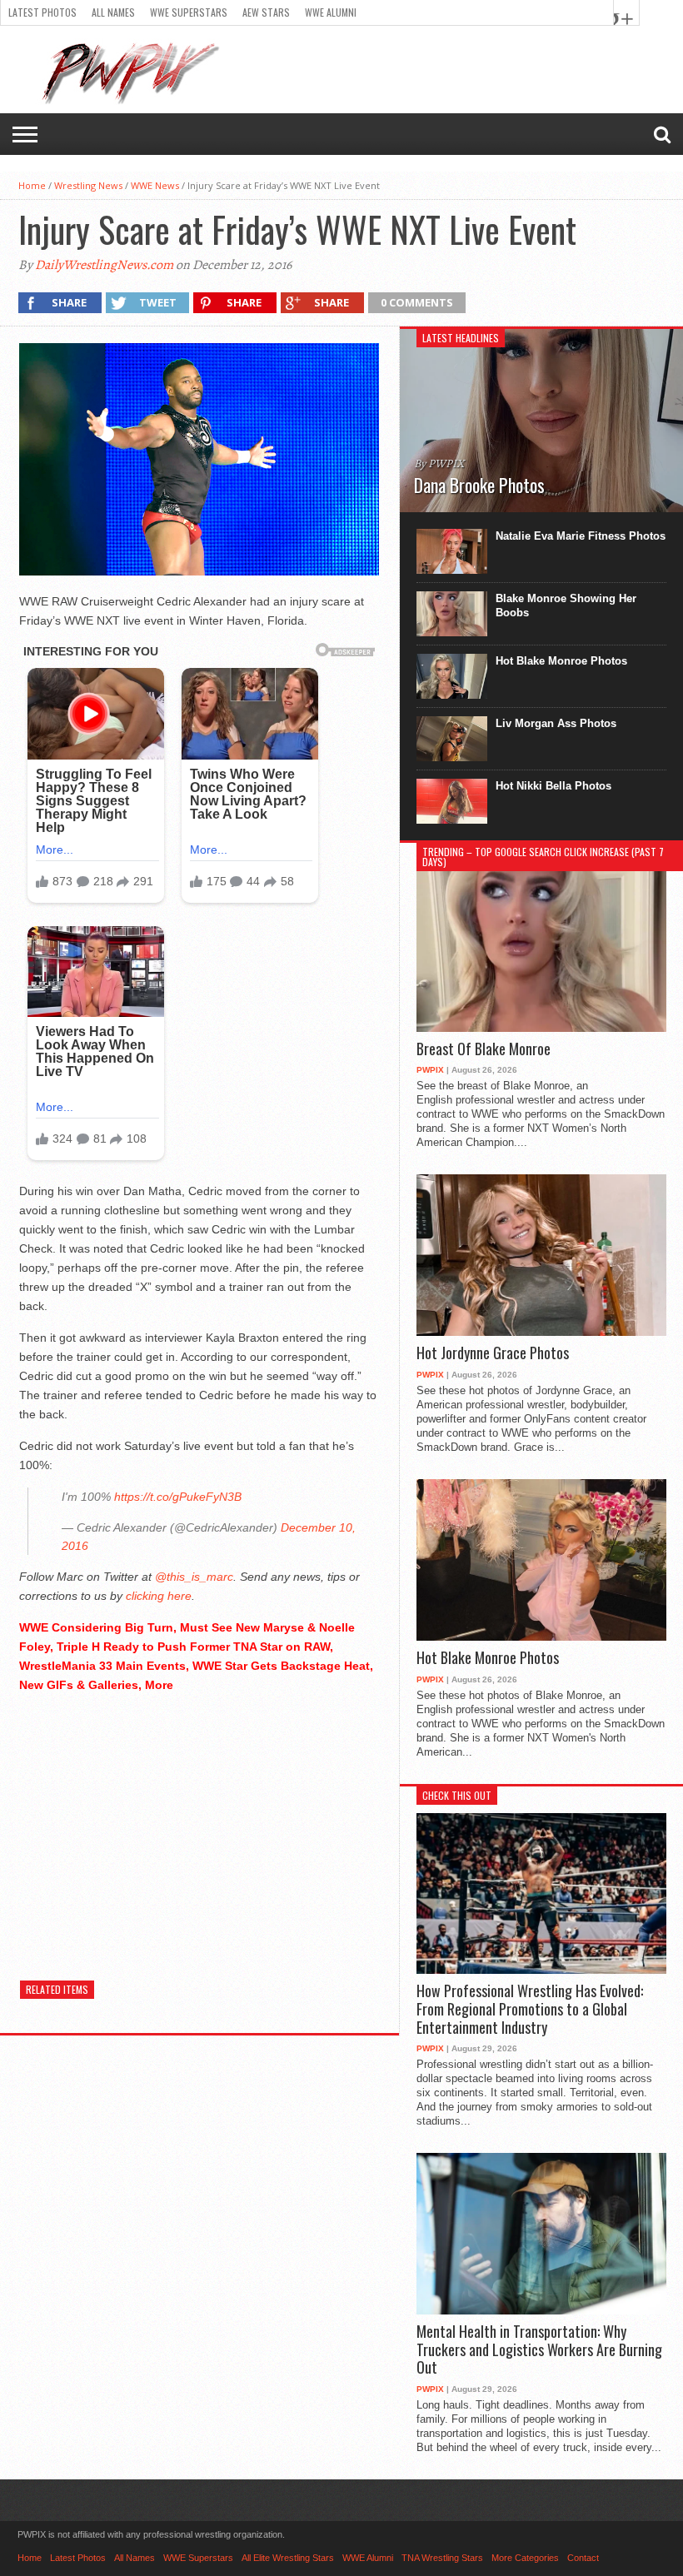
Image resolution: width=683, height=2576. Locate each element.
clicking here (159, 1596)
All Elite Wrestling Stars (288, 2558)
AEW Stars (266, 12)
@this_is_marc (194, 1577)
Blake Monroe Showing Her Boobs (566, 605)
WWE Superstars (189, 12)
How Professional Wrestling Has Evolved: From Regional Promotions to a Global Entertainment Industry (530, 2009)
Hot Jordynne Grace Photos (493, 1353)
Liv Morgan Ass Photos (556, 723)
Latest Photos (42, 12)
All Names (113, 12)
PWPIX (430, 1070)
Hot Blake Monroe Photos (561, 661)
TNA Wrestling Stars (442, 2558)
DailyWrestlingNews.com (104, 265)
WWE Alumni (331, 12)
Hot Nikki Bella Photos (553, 786)
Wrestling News (88, 185)
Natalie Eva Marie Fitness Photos (581, 536)
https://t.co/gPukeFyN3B (178, 1497)
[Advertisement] (199, 1824)
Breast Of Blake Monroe (484, 1049)
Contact (583, 2558)
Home (32, 185)
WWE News (155, 185)
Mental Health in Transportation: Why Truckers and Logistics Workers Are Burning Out (539, 2350)
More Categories (525, 2558)
